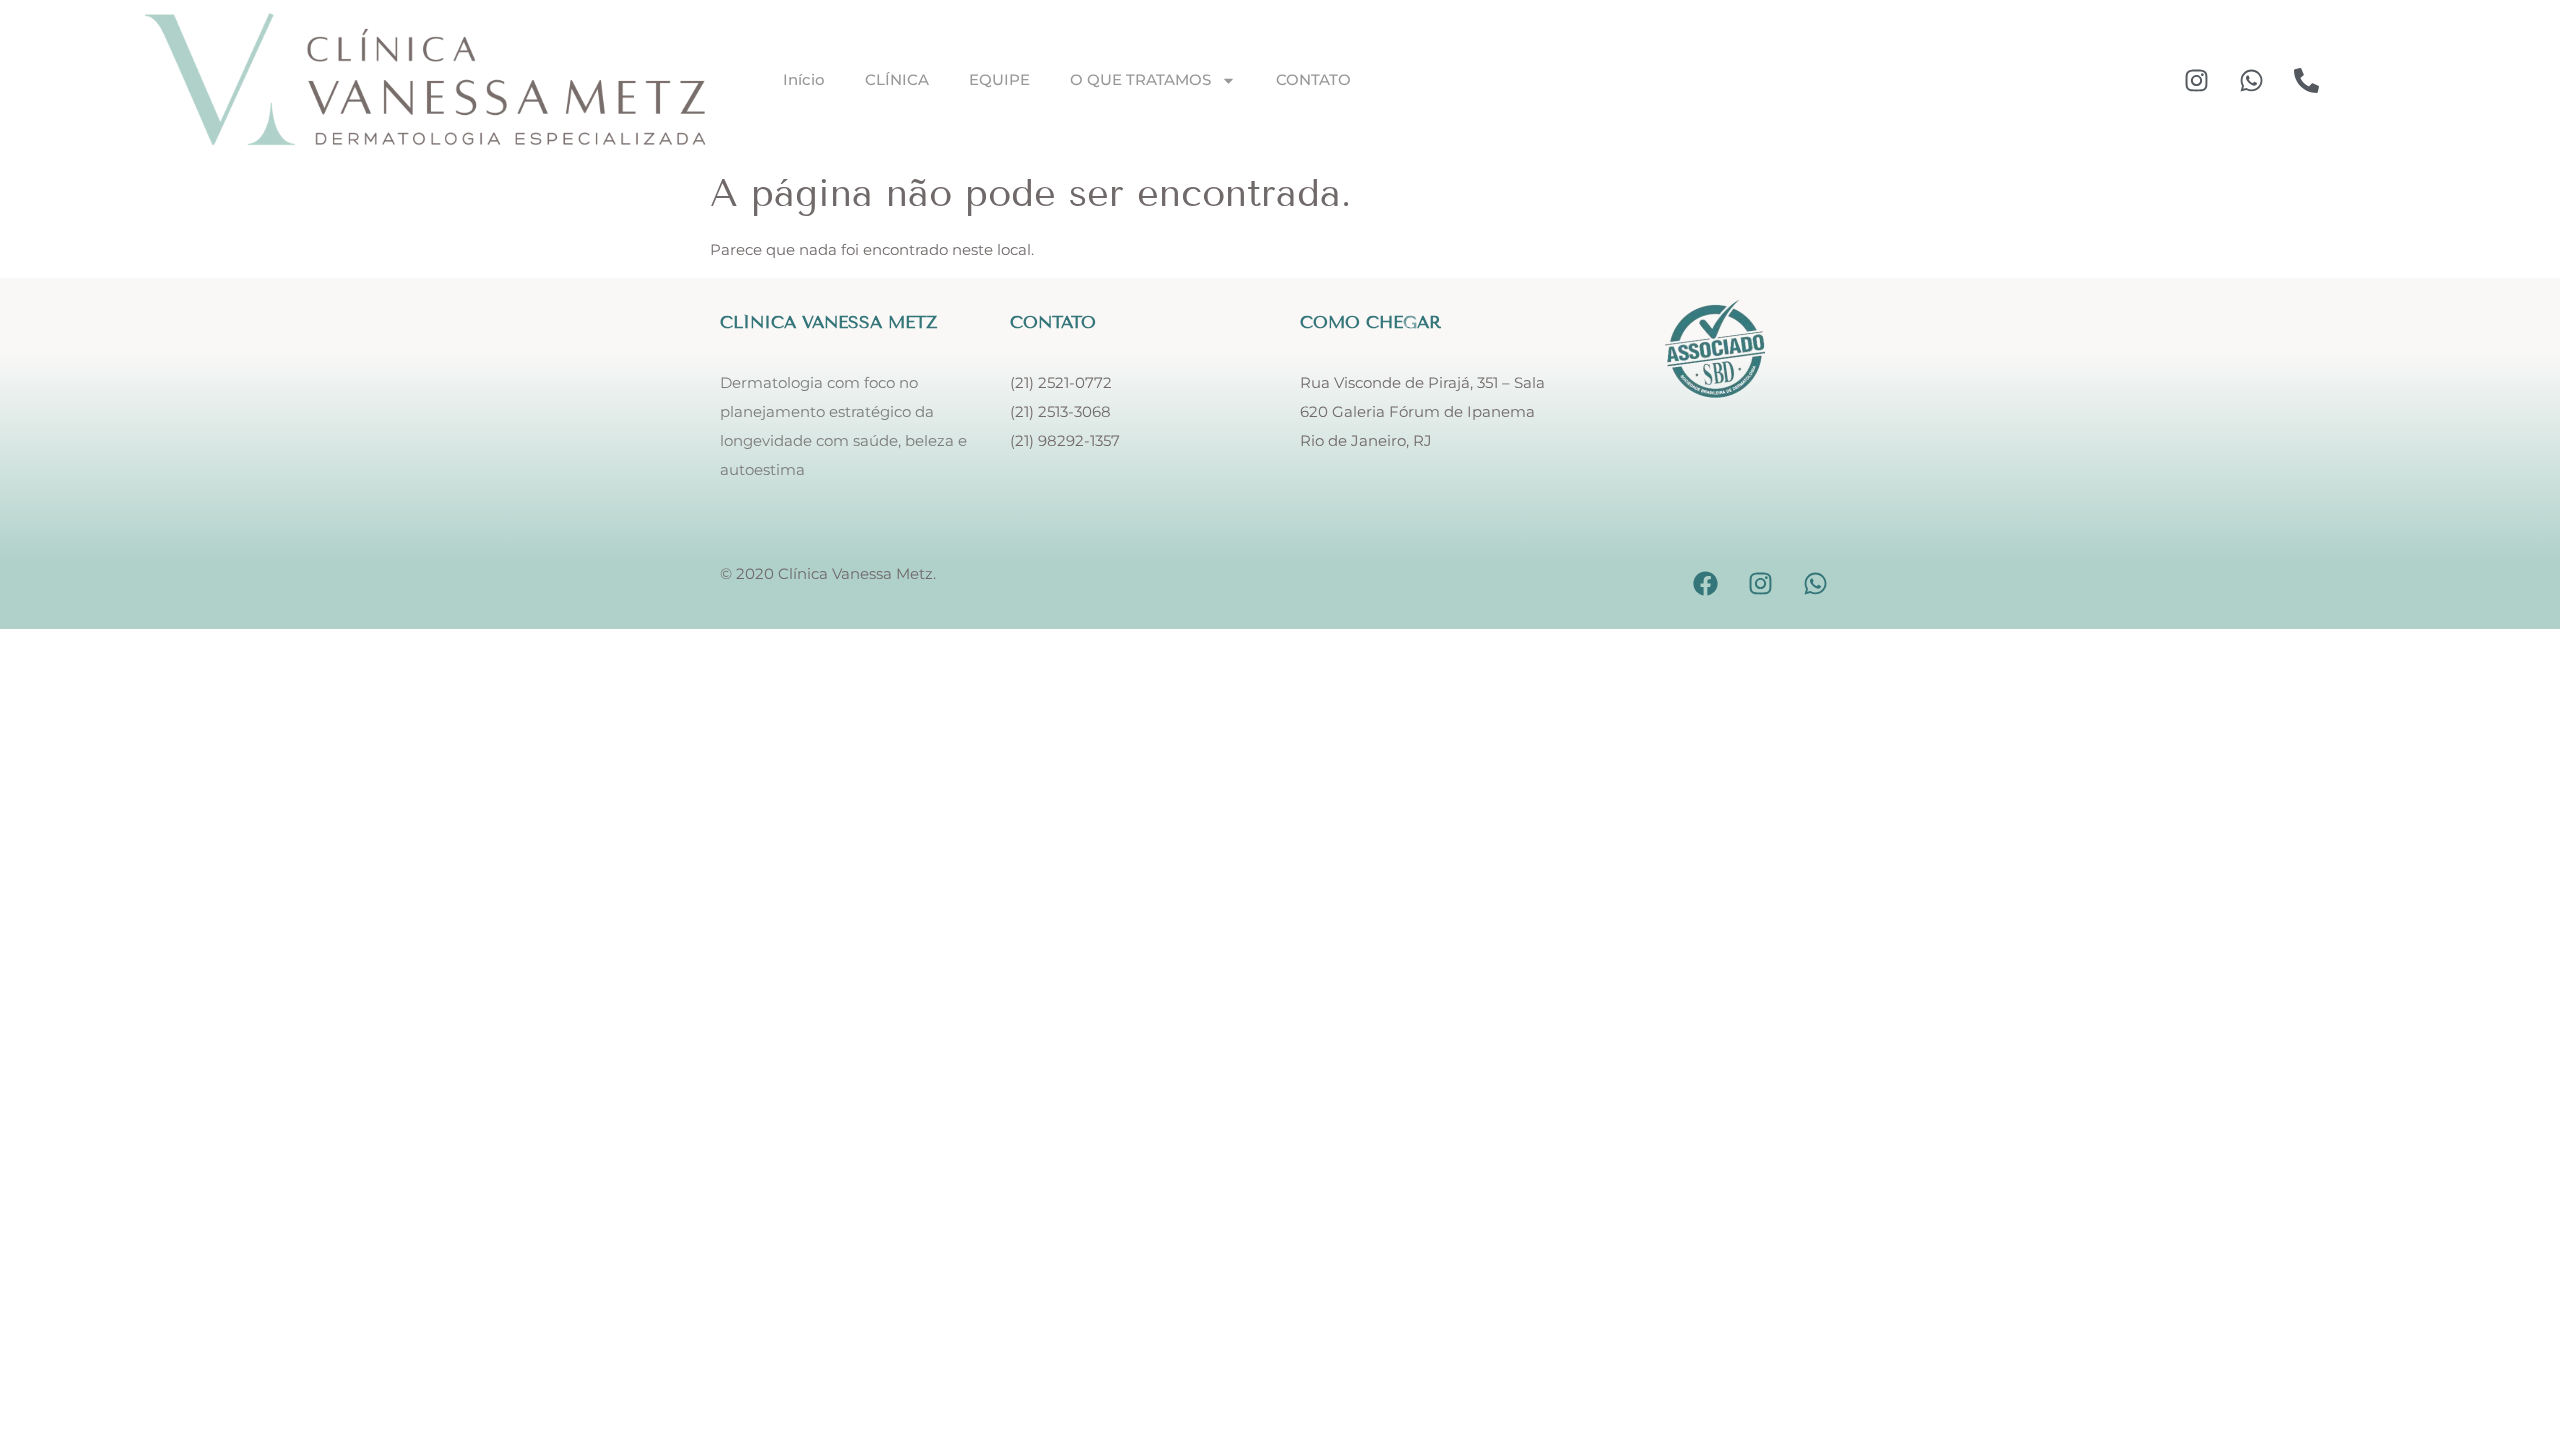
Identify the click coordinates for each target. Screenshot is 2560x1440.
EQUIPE (999, 79)
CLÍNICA (897, 79)
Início (804, 79)
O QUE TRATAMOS (1140, 79)
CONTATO (1313, 79)
